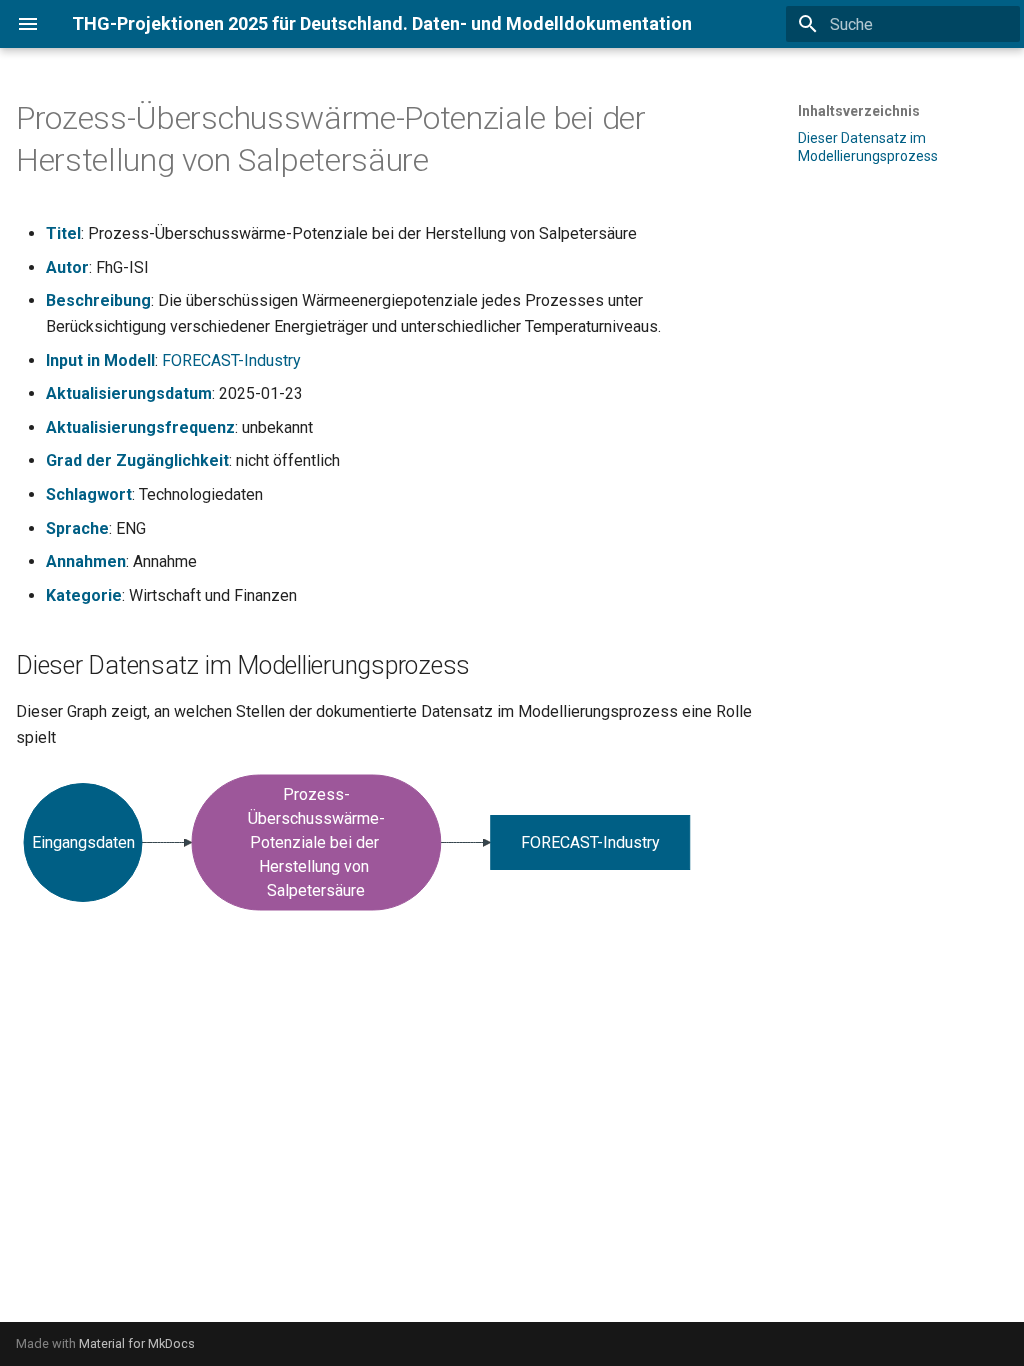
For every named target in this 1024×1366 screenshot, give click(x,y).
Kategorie (84, 595)
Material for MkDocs (137, 1343)
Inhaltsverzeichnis (859, 111)
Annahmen (86, 561)
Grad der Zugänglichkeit (137, 460)
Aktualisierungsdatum (129, 393)
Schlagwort (89, 494)
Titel (63, 233)
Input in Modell (100, 360)
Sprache (77, 528)
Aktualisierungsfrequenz (140, 427)
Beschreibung (98, 300)
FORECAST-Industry (231, 360)
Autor (67, 267)
